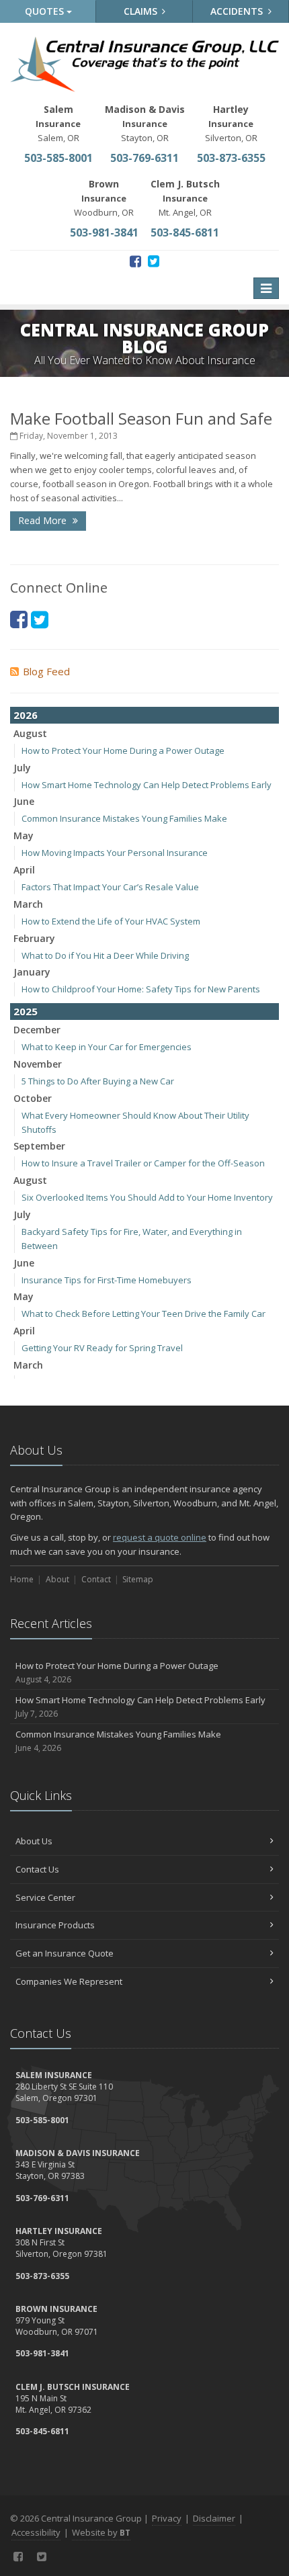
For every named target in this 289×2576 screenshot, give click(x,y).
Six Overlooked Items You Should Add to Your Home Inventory (147, 1197)
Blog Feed (46, 671)
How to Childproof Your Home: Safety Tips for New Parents (141, 989)
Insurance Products (55, 1925)
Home (22, 1579)
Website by (101, 2532)
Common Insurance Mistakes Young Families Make (124, 818)
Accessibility (36, 2532)
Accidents (238, 11)
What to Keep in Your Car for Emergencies (107, 1047)
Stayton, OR (145, 123)
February (34, 938)
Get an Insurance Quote (65, 1953)
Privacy (167, 2518)
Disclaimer (214, 2518)
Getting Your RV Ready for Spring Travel (102, 1348)
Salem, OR (58, 123)
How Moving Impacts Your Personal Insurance (115, 853)
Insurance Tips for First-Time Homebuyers (107, 1280)
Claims (142, 11)
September (39, 1146)
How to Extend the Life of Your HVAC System (111, 921)
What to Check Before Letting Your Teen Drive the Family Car (143, 1314)
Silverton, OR (231, 123)
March (28, 904)
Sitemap (138, 1579)
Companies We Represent (69, 1981)
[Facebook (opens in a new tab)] (135, 261)
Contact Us (37, 1869)
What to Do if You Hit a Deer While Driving (105, 955)
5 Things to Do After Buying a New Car (98, 1081)
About (57, 1579)
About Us (34, 1841)
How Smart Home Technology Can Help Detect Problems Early (147, 785)
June (24, 801)
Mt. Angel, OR (185, 198)
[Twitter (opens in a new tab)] (154, 261)
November (38, 1064)
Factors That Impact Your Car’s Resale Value (110, 887)
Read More (44, 520)
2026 (26, 715)
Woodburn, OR (104, 198)
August (30, 733)
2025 (26, 1011)
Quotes (46, 11)
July (22, 768)
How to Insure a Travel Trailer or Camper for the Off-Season (143, 1163)
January (32, 972)
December (37, 1030)
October (33, 1098)
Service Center (45, 1897)
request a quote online (160, 1537)
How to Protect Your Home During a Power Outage (123, 750)
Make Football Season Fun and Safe (141, 418)
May (24, 835)
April (24, 870)
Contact (96, 1579)
